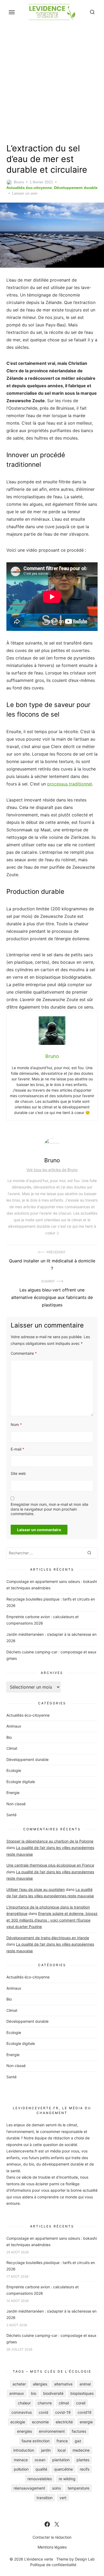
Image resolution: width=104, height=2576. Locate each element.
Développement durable (76, 188)
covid (43, 2412)
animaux (17, 2393)
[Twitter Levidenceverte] (57, 2524)
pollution (21, 2469)
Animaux (14, 1726)
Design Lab (85, 2559)
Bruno (19, 182)
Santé (11, 1815)
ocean (40, 2460)
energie (86, 2422)
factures (79, 2431)
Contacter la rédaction (52, 2537)
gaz (78, 2441)
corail (81, 2403)
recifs (85, 2469)
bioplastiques (82, 2393)
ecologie (18, 2422)
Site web (18, 1473)
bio (34, 2393)
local (62, 2450)
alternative (63, 2384)
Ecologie (14, 1770)
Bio (9, 1737)
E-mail (17, 1449)
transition (45, 2498)
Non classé (16, 1804)
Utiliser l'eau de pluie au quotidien (36, 1889)
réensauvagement (29, 2488)
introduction (24, 2450)
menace (21, 2460)
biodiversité (53, 2393)
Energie (13, 1793)
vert (63, 2498)
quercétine (63, 2469)
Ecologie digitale (21, 1782)
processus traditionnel (70, 784)
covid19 (85, 2412)
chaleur (24, 2403)
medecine (81, 2450)
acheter (19, 2384)
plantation (61, 2460)
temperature (79, 2488)
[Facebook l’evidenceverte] (47, 2524)
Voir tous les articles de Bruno (52, 1170)
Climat (12, 1748)
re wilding (67, 2479)
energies (25, 2431)
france (62, 2441)
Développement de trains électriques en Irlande (48, 1938)
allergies (40, 2384)
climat (64, 2403)
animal (85, 2384)
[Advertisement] (52, 82)
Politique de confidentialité (53, 2565)
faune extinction (36, 2441)
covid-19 (63, 2412)
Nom (16, 1425)
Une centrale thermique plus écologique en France (50, 1865)
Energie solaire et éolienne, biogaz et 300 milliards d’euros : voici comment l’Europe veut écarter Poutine (52, 1920)
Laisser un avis (25, 193)
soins (56, 2488)
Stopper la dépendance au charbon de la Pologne (50, 1841)
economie (40, 2422)
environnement (52, 2431)
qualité (41, 2469)
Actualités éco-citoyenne (29, 188)
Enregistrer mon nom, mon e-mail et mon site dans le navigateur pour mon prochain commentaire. (49, 1509)
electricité (64, 2422)
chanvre (45, 2403)
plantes (83, 2460)
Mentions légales (52, 2547)
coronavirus (22, 2412)
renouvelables (40, 2479)
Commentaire (24, 1353)
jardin (46, 2450)
